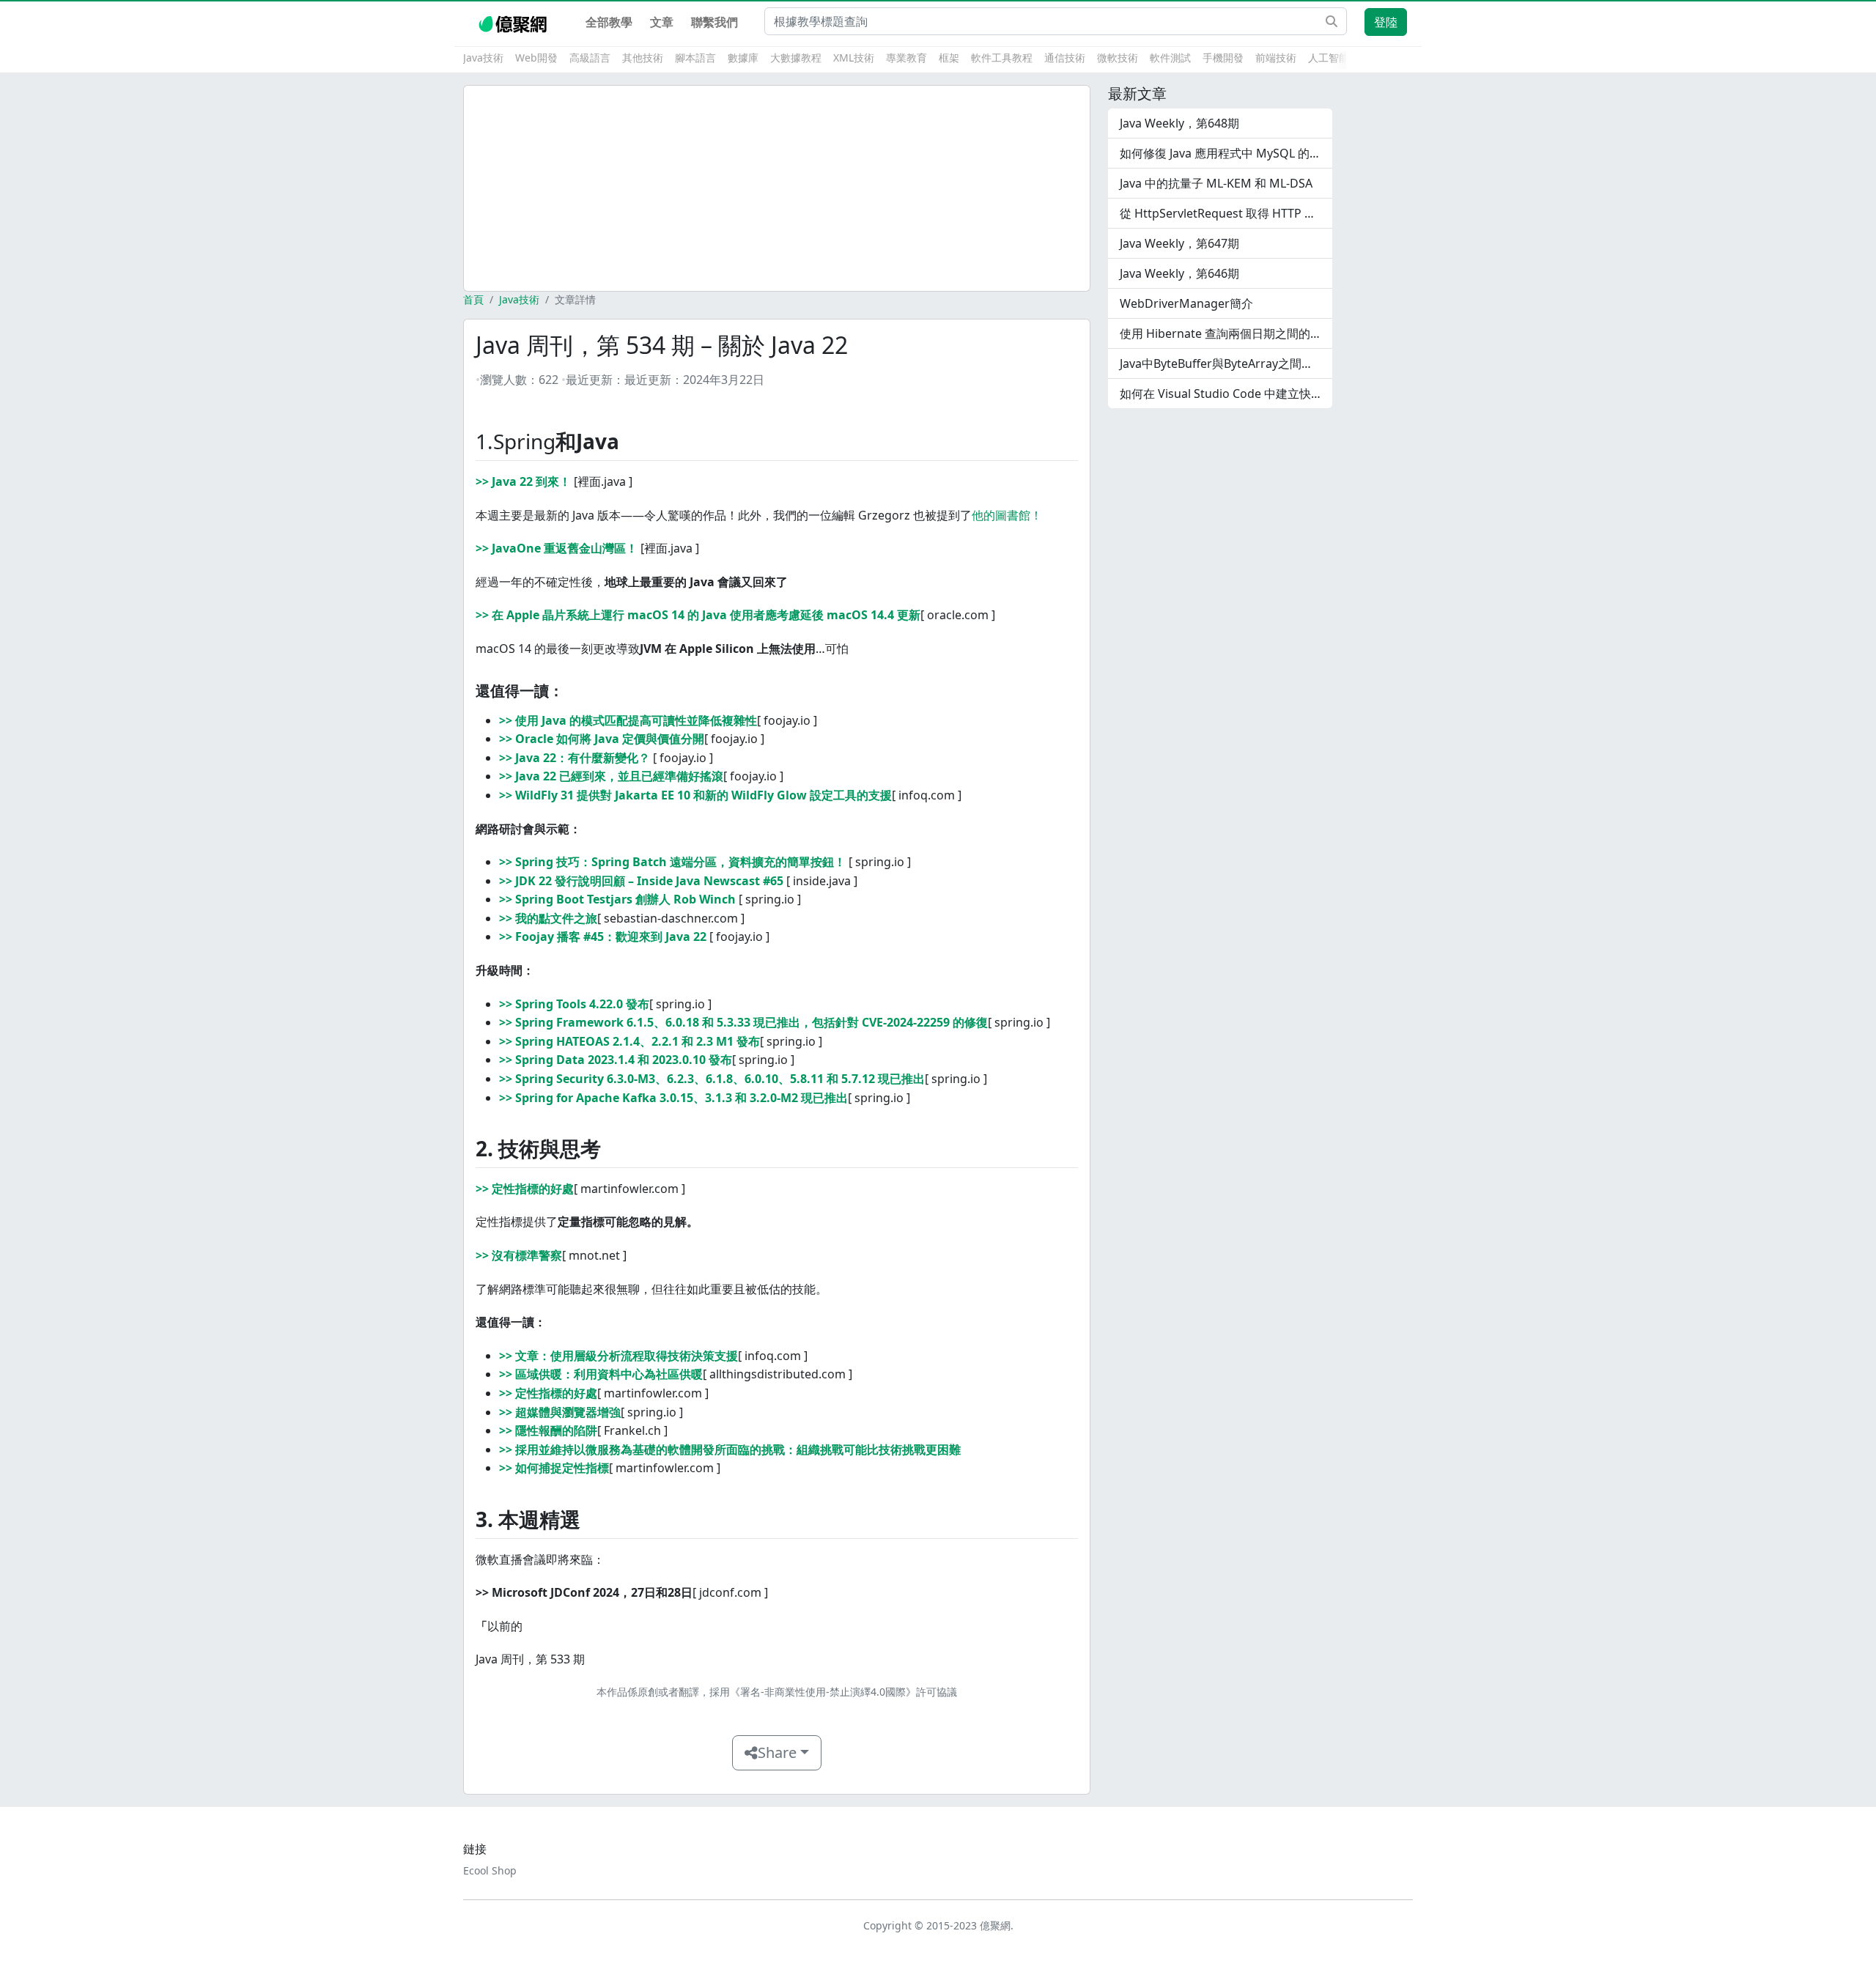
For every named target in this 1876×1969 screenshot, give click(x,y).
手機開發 (1223, 58)
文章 (662, 22)
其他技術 (643, 58)
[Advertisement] (777, 188)
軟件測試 (1170, 58)
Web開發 (536, 58)
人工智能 (1329, 58)
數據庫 (743, 58)
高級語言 (590, 58)
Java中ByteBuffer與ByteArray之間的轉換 (1226, 363)
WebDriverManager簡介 (1186, 303)
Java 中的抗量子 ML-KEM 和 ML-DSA (1216, 183)
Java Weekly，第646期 (1179, 273)
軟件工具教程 (1002, 58)
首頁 (473, 299)
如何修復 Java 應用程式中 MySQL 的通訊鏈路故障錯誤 (1226, 153)
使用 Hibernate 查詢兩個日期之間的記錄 (1226, 333)
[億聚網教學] (514, 22)
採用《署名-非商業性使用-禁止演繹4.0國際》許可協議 (833, 1692)
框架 (949, 58)
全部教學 (609, 22)
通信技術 (1065, 58)
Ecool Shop (490, 1870)
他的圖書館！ (1007, 515)
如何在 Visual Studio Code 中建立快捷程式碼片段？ (1226, 394)
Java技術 (483, 58)
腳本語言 (695, 58)
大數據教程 (796, 58)
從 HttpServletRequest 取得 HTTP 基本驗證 (1226, 213)
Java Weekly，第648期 (1179, 123)
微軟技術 (1118, 58)
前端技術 (1276, 58)
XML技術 (854, 58)
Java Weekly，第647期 (1179, 243)
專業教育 (906, 58)
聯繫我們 (714, 22)
